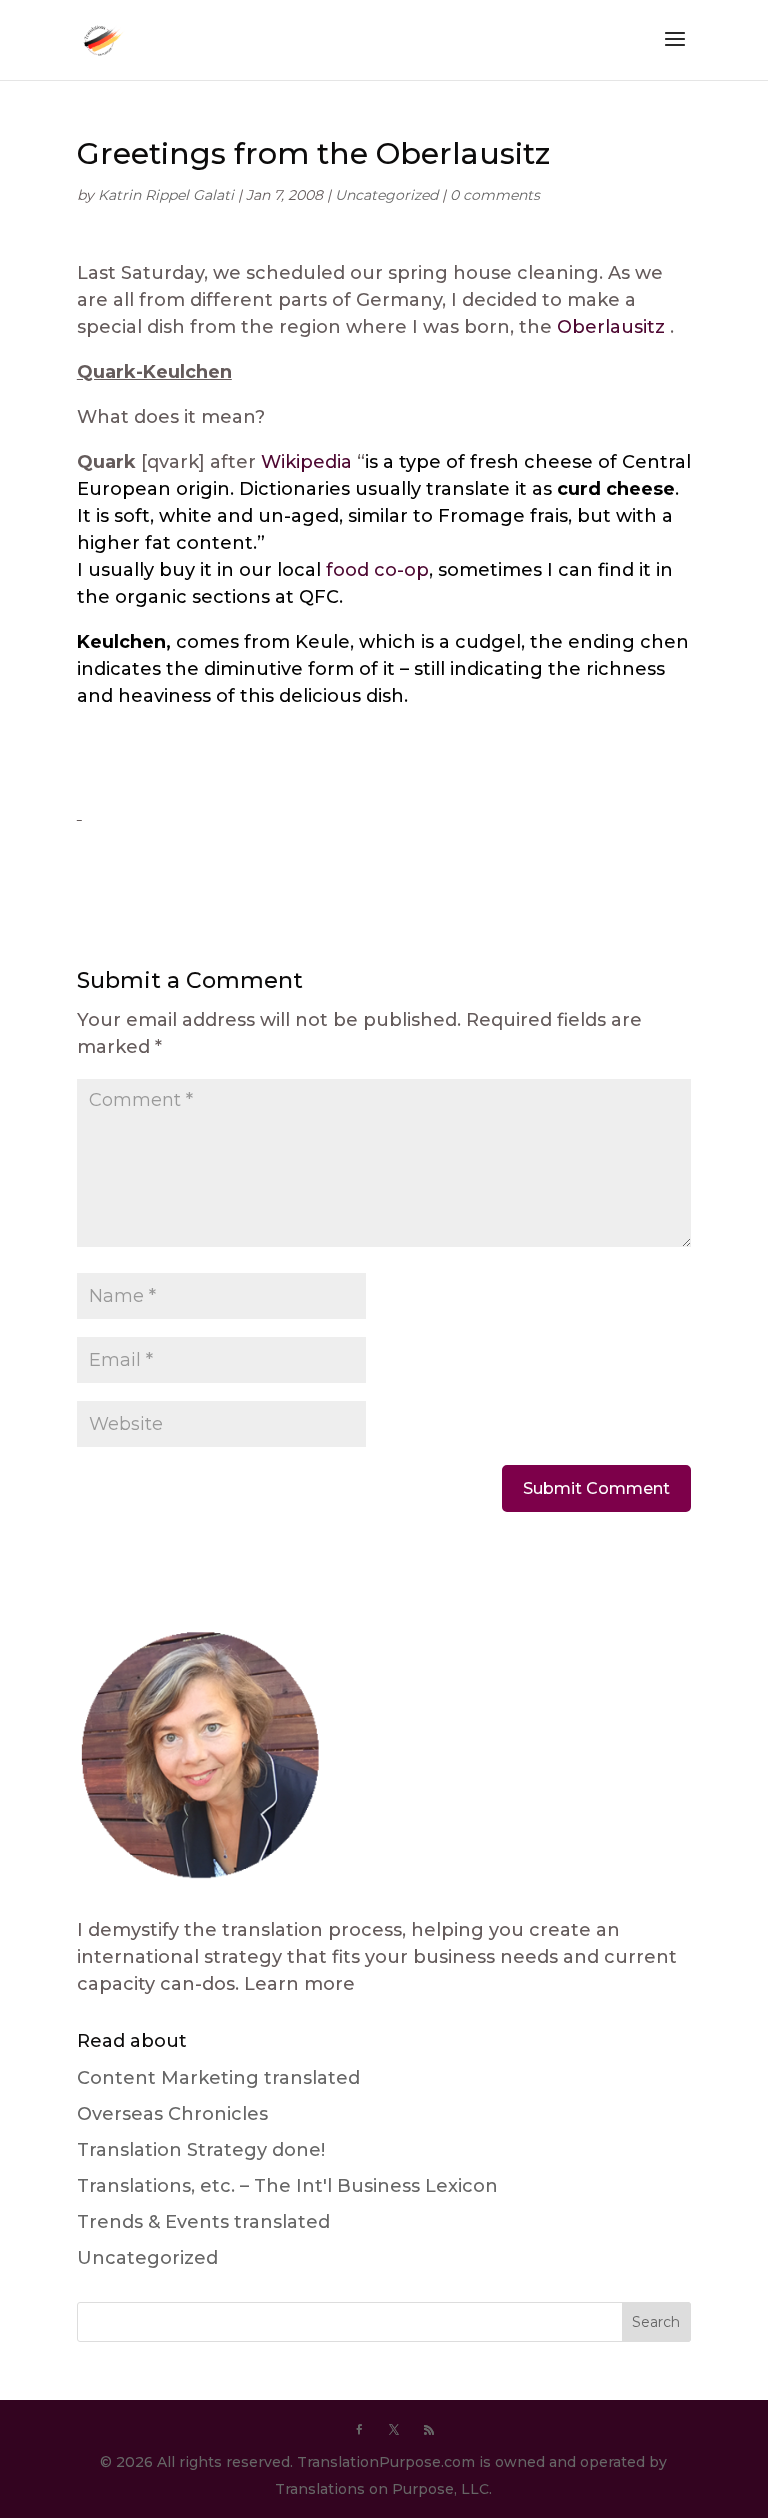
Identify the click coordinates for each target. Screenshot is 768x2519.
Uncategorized (386, 195)
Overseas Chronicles (172, 2114)
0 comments (495, 195)
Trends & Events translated (203, 2222)
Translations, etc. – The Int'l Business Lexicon (287, 2186)
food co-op (377, 570)
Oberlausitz (611, 327)
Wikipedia (306, 462)
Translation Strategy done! (201, 2150)
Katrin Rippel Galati (166, 195)
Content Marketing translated (218, 2078)
